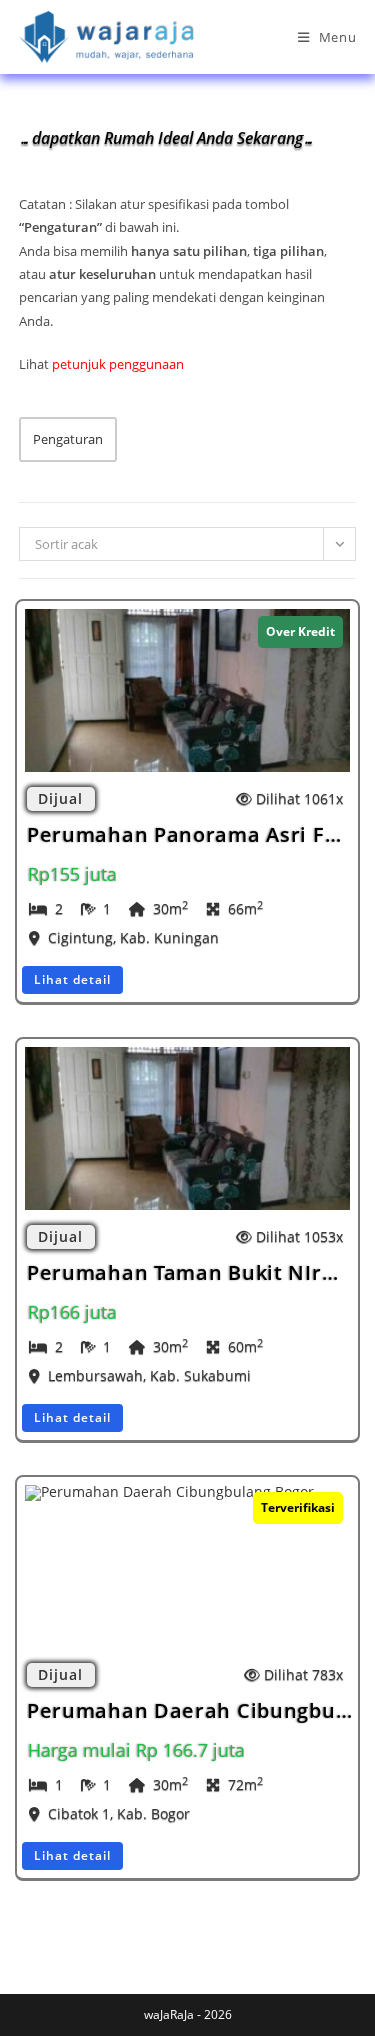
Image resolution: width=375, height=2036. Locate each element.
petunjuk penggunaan (118, 364)
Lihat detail (72, 979)
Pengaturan (68, 439)
